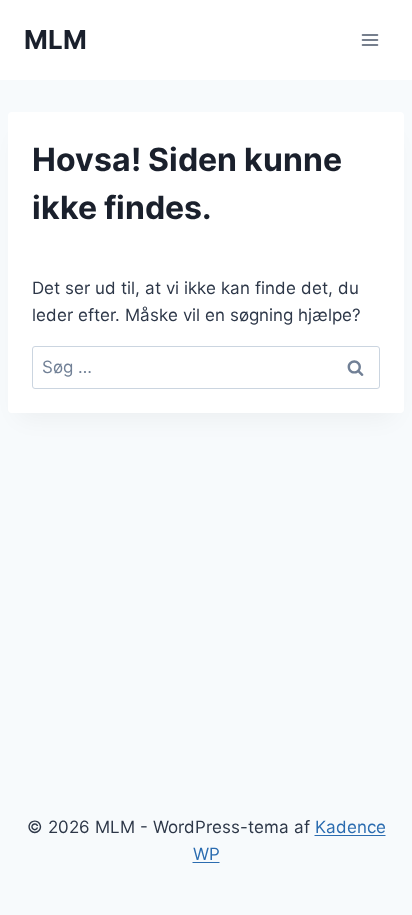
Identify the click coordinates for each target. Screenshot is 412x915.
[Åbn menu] (369, 39)
